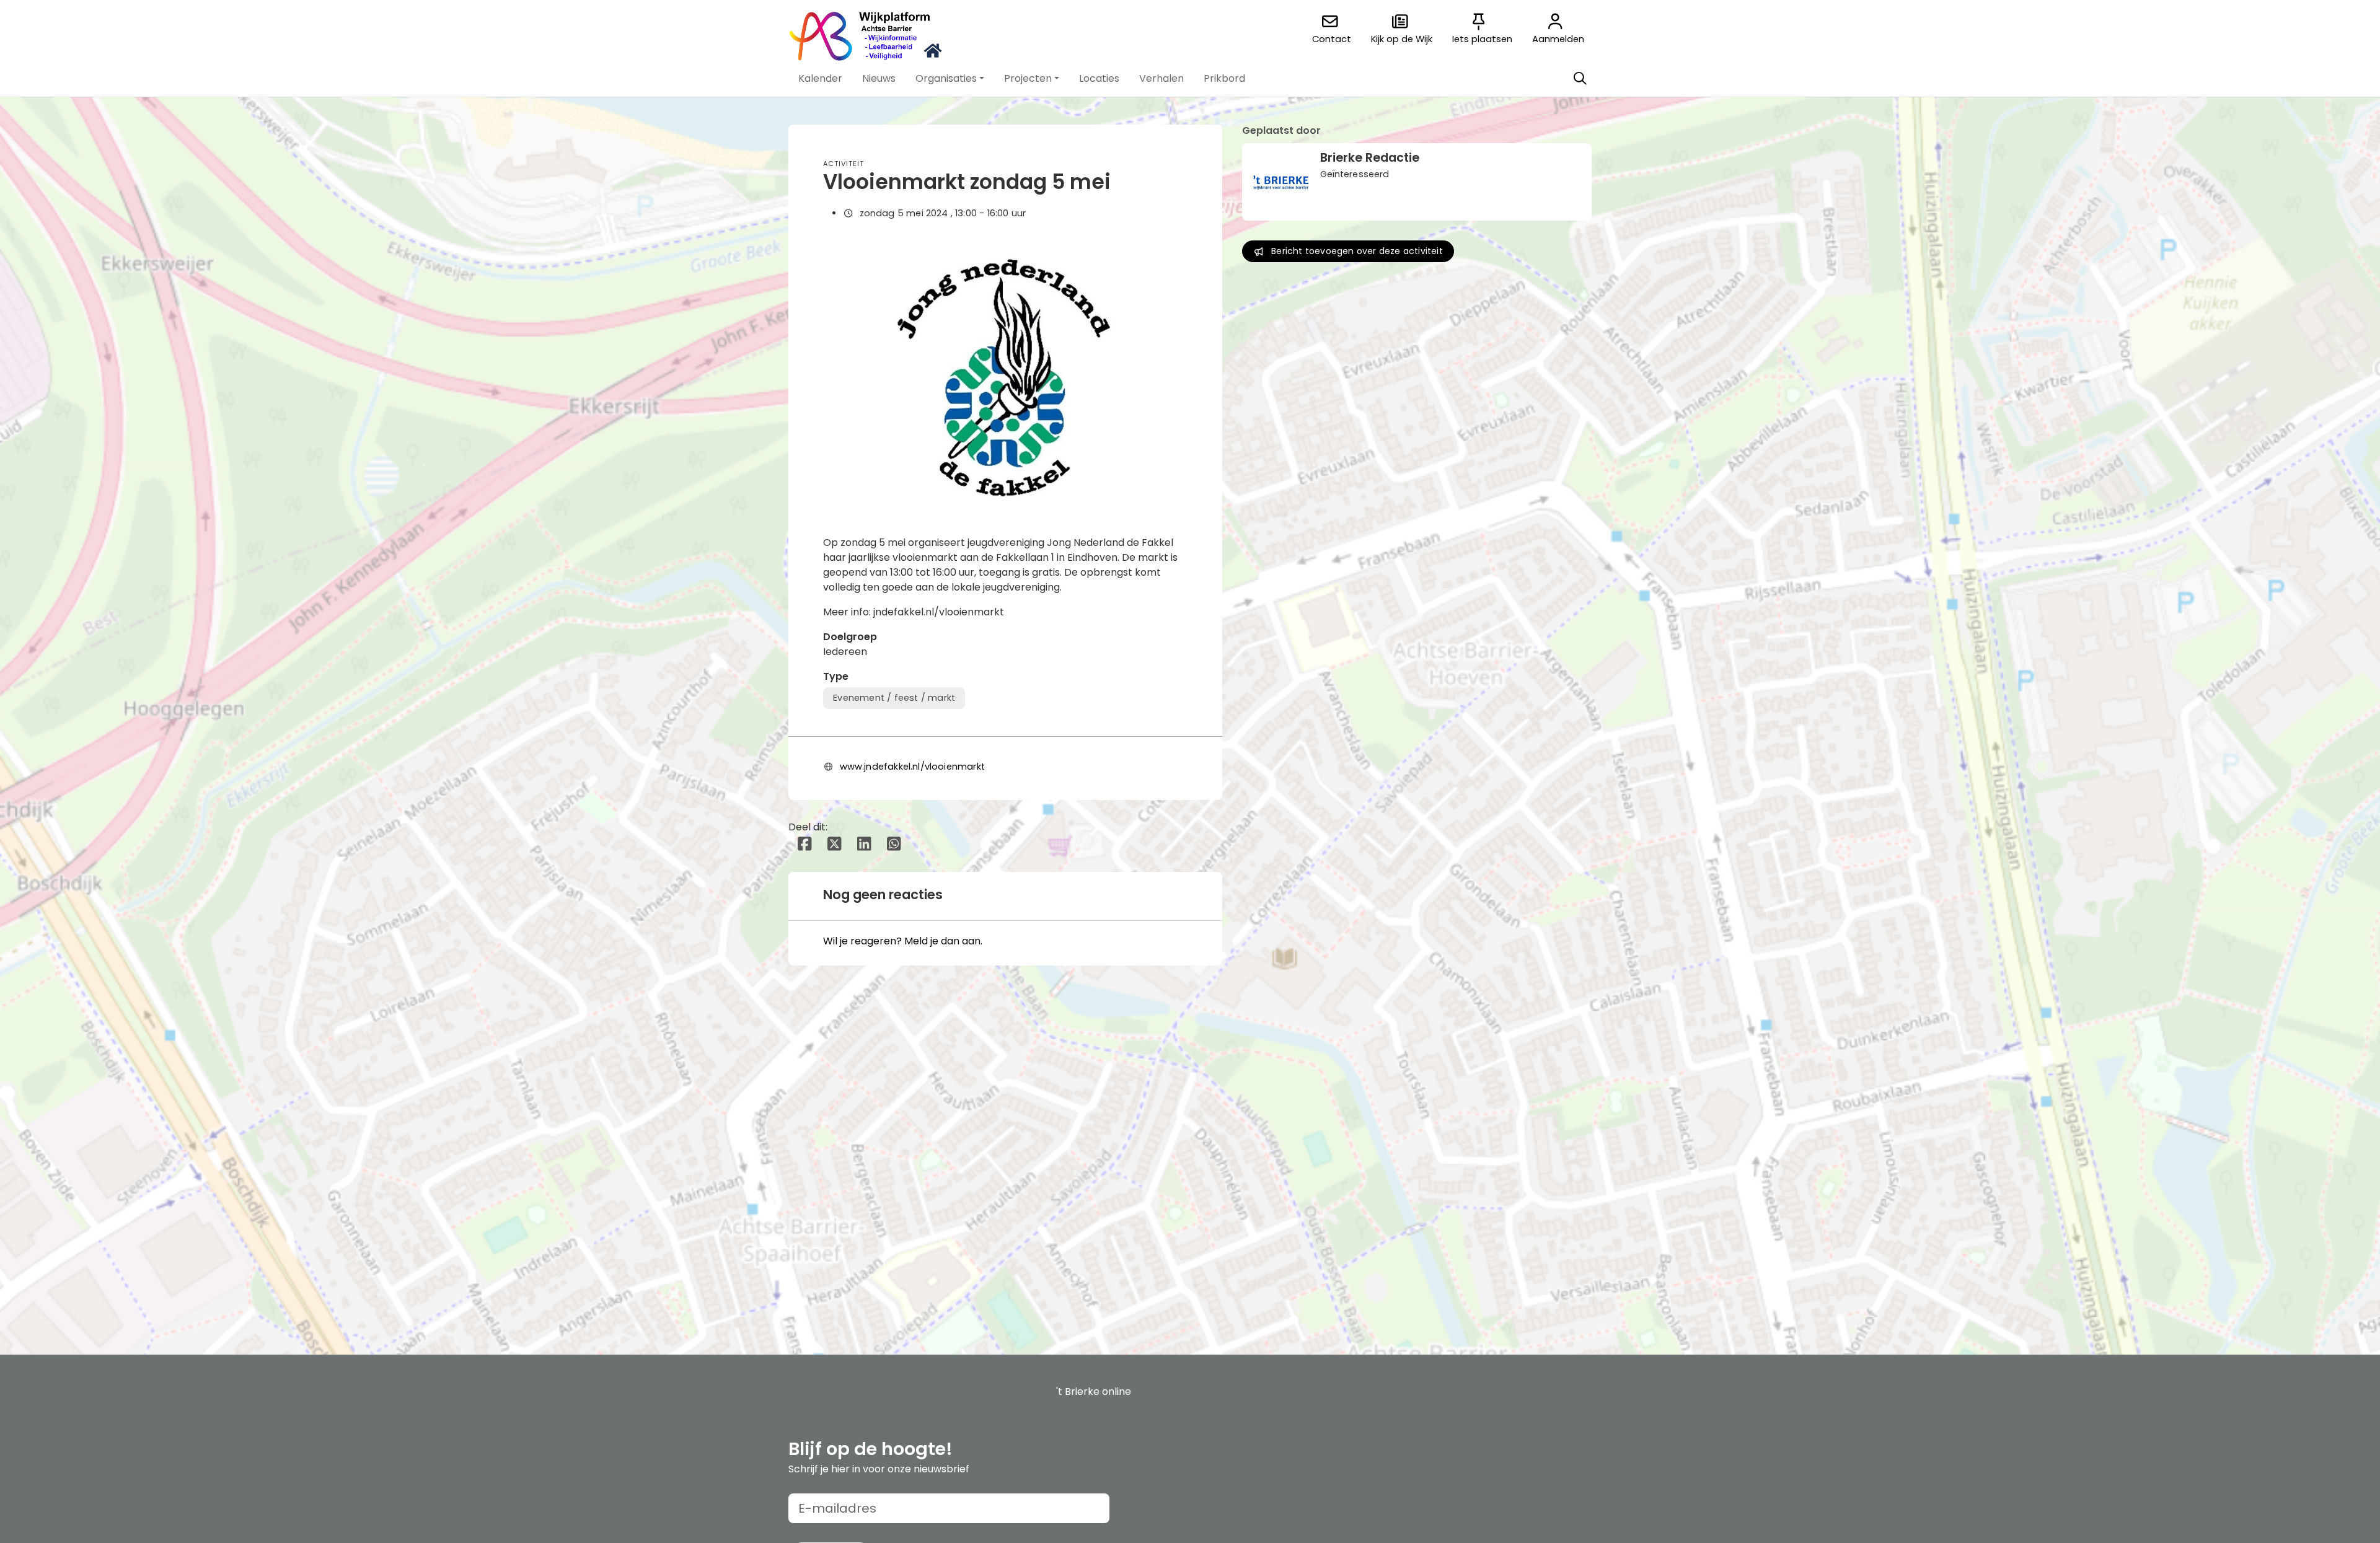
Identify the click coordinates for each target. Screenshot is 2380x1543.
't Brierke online (1094, 1391)
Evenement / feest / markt (894, 698)
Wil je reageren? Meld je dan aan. (903, 941)
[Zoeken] (1580, 79)
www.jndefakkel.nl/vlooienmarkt (912, 767)
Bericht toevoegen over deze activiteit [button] (1357, 251)
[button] (820, 79)
